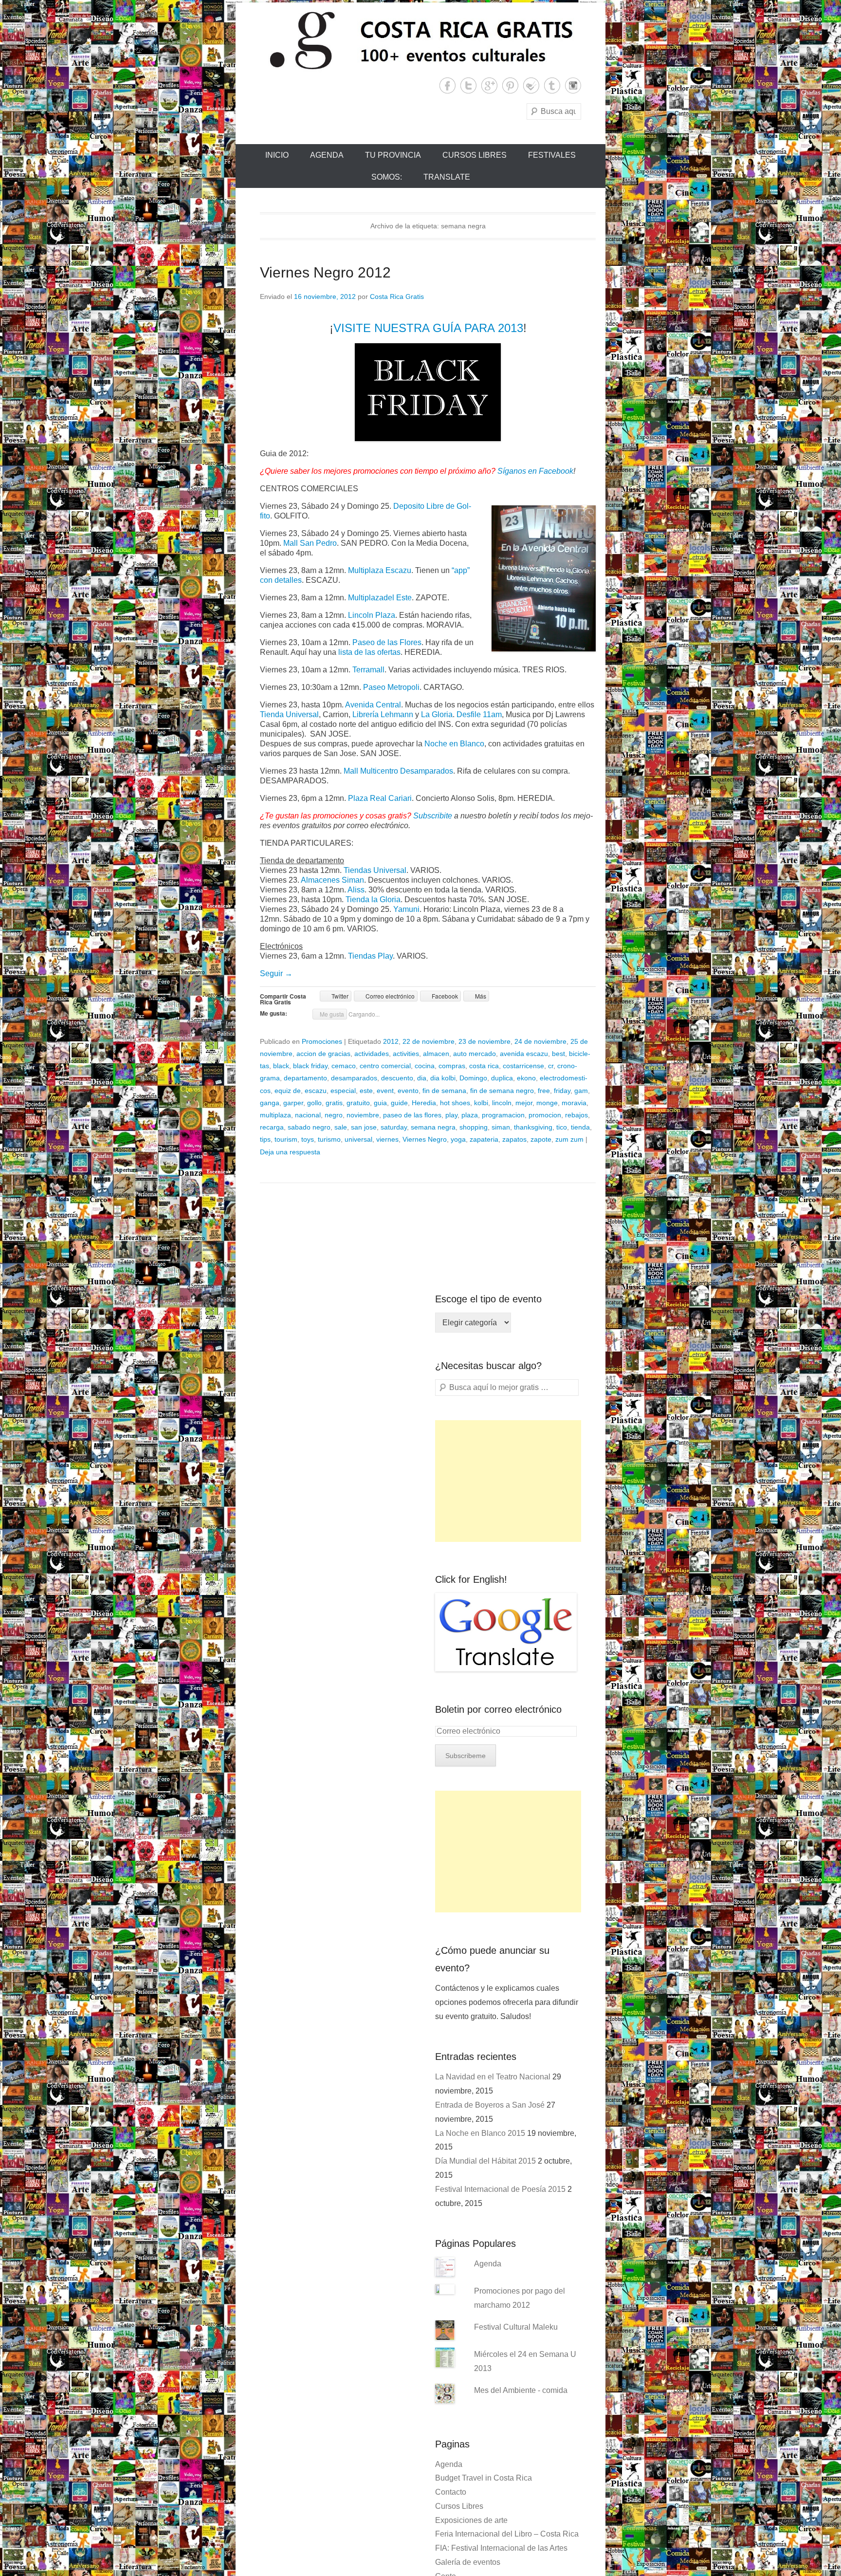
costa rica (484, 1066)
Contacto (451, 2492)
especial (343, 1091)
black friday (310, 1066)
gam (581, 1091)
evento (408, 1091)
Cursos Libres (475, 155)
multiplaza (275, 1115)
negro (334, 1115)
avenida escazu (524, 1054)
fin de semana (444, 1091)
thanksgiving (533, 1127)
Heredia (424, 1103)
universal (358, 1139)
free (544, 1091)
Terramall (368, 670)
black (281, 1066)
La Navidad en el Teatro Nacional (493, 2077)
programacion (503, 1115)
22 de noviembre (429, 1041)
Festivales (552, 155)
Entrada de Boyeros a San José (490, 2105)
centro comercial (385, 1066)
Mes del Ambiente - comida (521, 2390)
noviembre (363, 1115)
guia (380, 1103)
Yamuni (406, 909)
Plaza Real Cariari (380, 798)
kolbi (481, 1103)
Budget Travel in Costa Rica (484, 2478)
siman (501, 1127)
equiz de (288, 1091)
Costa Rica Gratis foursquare (531, 85)
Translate (447, 177)
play (451, 1115)
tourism (286, 1139)
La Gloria (437, 714)
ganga (270, 1103)
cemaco (344, 1066)
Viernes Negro (425, 1139)
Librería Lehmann (383, 714)
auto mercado (475, 1054)
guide (399, 1103)
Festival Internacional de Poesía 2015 (500, 2189)
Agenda (327, 155)
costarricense (523, 1066)
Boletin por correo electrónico (498, 1709)
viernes (387, 1139)
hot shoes (455, 1103)
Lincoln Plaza (372, 615)
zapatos (514, 1139)
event (385, 1091)
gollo (314, 1103)
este (366, 1091)
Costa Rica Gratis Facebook (448, 85)
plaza (470, 1115)
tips (265, 1139)
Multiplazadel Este (380, 598)
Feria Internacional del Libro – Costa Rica (507, 2534)
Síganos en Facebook (535, 471)
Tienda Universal (289, 714)
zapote (541, 1139)
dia (422, 1078)
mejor (524, 1103)
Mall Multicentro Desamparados (398, 771)
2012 (391, 1041)
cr (551, 1066)
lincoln (502, 1103)
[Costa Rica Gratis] (420, 40)
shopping (474, 1127)
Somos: (387, 177)
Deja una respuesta (290, 1152)
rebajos (576, 1115)
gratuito (358, 1103)
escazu (316, 1091)
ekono (526, 1078)
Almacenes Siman (332, 880)
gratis (334, 1103)
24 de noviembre (540, 1041)
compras (452, 1066)
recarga (272, 1127)
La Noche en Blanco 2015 (480, 2133)
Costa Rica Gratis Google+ (489, 85)
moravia (574, 1103)
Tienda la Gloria (373, 899)
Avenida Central (373, 705)
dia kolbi (443, 1078)
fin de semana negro (502, 1091)
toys (308, 1139)
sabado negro (309, 1127)
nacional (308, 1115)
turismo (329, 1139)
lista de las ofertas (369, 652)
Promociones (322, 1041)
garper (293, 1103)
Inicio (277, 155)
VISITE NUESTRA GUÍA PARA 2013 (428, 328)
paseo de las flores (412, 1115)
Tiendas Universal (375, 870)
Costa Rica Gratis (397, 297)
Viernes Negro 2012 (325, 272)
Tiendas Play (370, 956)
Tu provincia (393, 155)
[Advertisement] (508, 1481)
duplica (502, 1078)
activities (406, 1054)
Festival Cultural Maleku (516, 2327)
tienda (580, 1127)
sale (341, 1127)
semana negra (433, 1127)
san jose (364, 1127)
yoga (458, 1139)
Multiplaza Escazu (380, 570)
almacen (436, 1054)
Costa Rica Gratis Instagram (573, 85)
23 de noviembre (484, 1041)
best (558, 1054)
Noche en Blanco (454, 744)
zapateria (484, 1139)
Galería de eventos (468, 2562)
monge (547, 1103)
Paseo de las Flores (387, 642)
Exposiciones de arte (471, 2520)
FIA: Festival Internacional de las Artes (501, 2548)
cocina (425, 1066)
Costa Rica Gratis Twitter (468, 85)
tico (562, 1127)
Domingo (473, 1078)
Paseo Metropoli (391, 687)
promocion (545, 1115)
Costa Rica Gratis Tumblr (552, 85)
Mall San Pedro (310, 543)
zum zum (569, 1139)
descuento (397, 1078)
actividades (372, 1054)
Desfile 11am (479, 714)
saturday (394, 1127)
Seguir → (276, 973)
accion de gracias (323, 1054)
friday (562, 1091)
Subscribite (433, 816)
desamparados (354, 1078)
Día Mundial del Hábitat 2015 (485, 2161)
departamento (305, 1078)
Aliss (356, 890)
